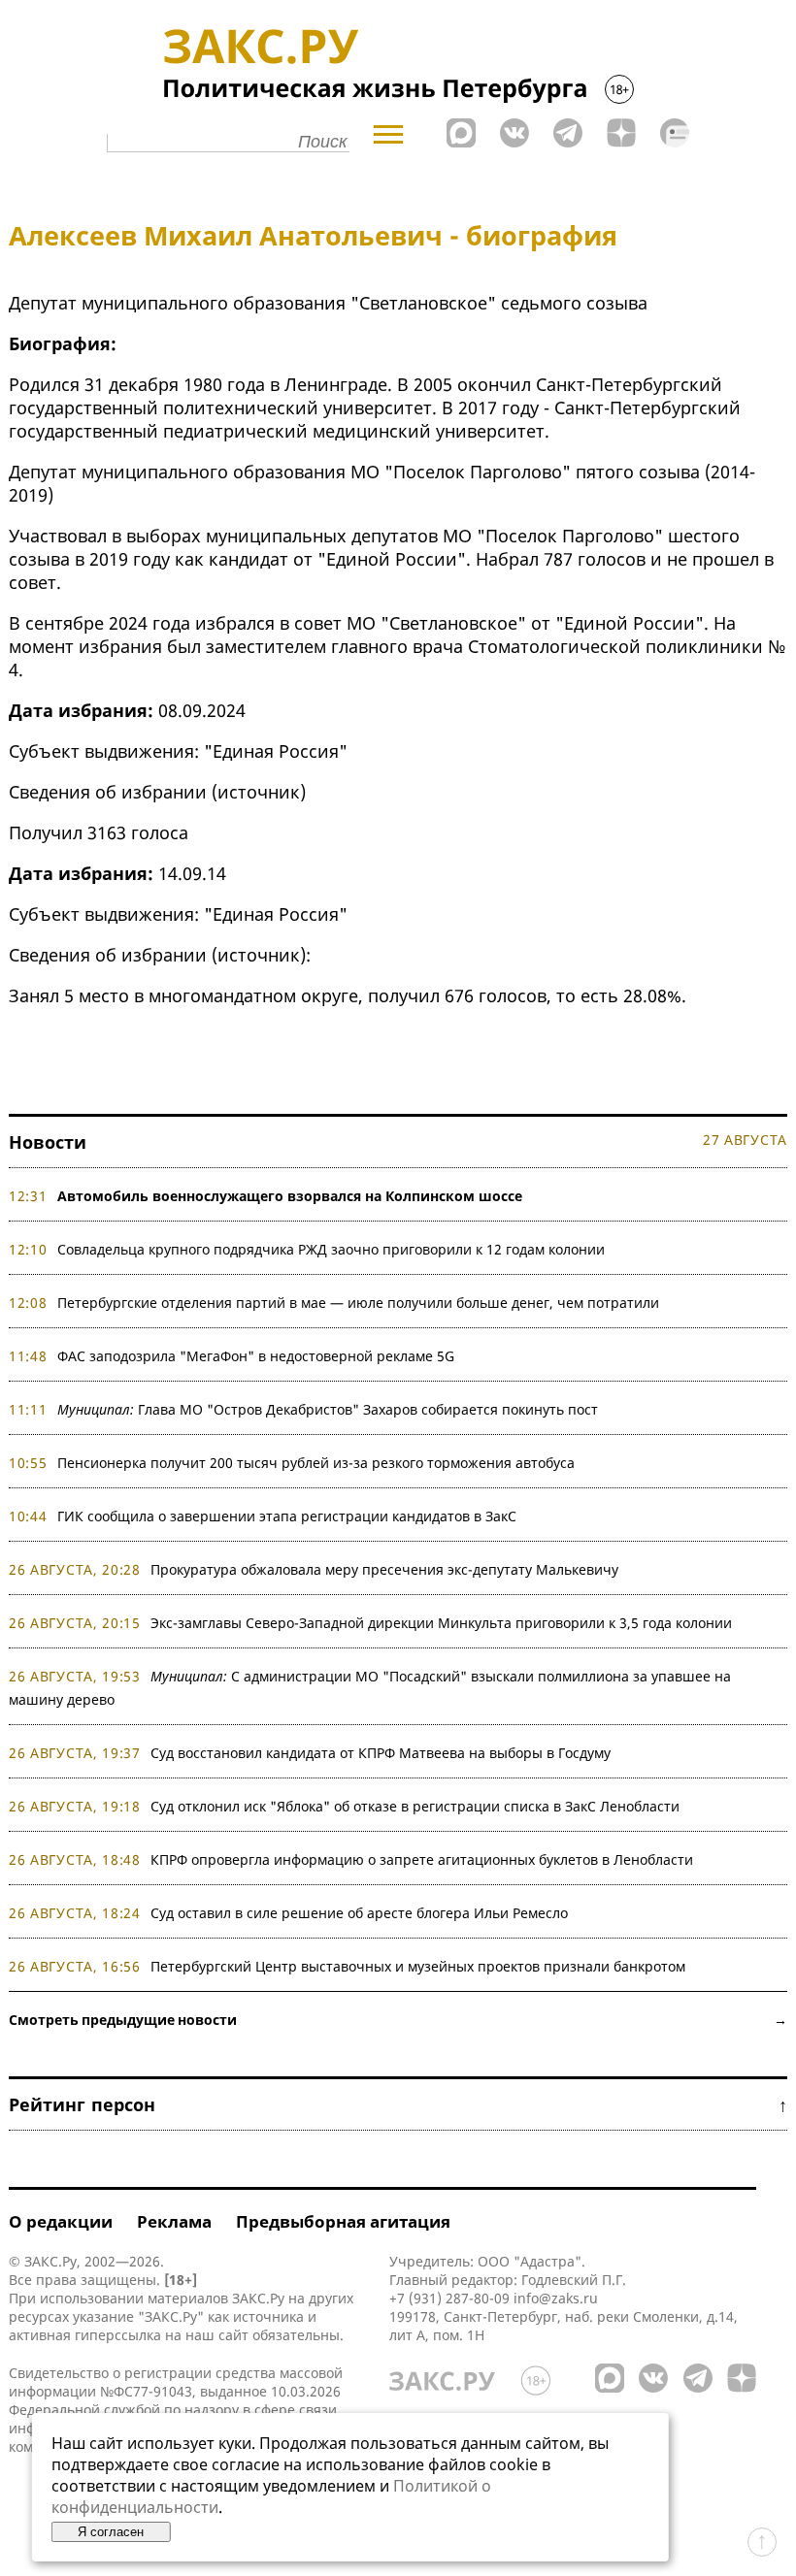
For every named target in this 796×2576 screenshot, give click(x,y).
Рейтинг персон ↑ (398, 2104)
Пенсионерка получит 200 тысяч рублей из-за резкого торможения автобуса (316, 1463)
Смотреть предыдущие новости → (398, 2020)
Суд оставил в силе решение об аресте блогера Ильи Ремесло (359, 1913)
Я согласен (111, 2532)
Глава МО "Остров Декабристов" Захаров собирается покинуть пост (328, 1409)
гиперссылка (118, 2335)
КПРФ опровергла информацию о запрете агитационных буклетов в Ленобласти (422, 1859)
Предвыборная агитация (343, 2221)
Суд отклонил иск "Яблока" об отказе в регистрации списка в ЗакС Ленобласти (415, 1806)
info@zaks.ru (556, 2298)
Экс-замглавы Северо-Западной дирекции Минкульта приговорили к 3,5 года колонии (441, 1623)
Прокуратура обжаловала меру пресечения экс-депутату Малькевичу (384, 1569)
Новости (48, 1142)
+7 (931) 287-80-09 (449, 2298)
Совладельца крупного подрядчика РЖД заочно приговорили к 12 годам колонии (331, 1249)
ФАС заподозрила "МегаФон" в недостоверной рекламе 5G (256, 1356)
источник (259, 792)
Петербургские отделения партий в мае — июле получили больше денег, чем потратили (358, 1303)
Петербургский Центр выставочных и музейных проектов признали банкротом (418, 1966)
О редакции (61, 2221)
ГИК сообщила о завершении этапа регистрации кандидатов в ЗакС (287, 1516)
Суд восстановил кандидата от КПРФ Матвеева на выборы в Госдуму (381, 1753)
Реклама (174, 2221)
